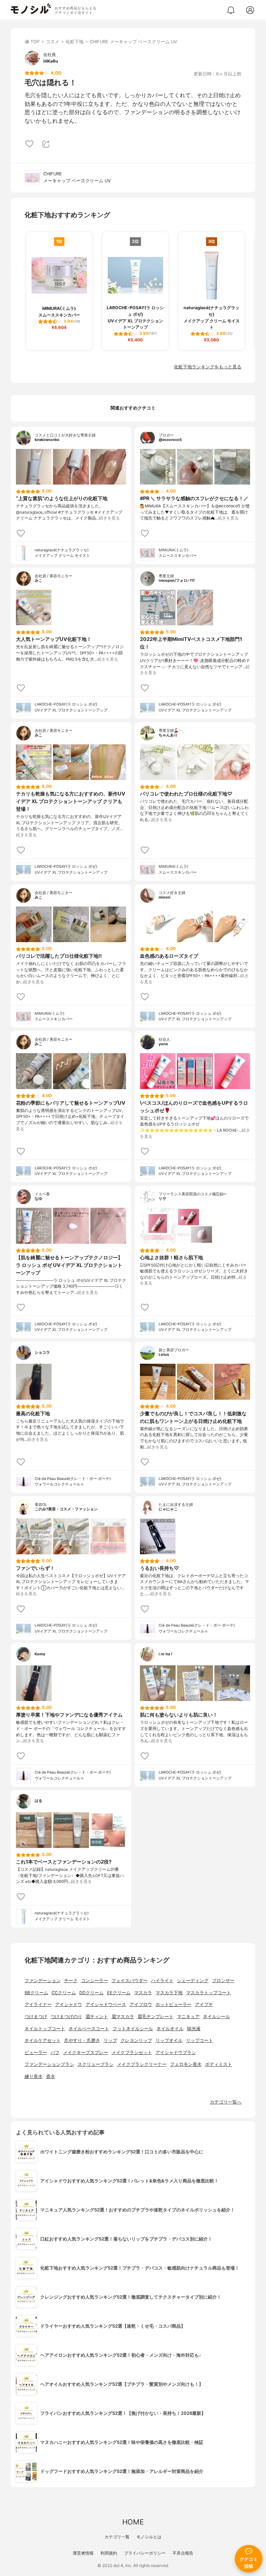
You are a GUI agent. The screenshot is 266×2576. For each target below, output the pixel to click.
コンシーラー (95, 1981)
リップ (110, 2040)
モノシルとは (149, 2537)
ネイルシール (216, 2017)
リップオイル (169, 2040)
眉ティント (97, 2017)
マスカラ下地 (169, 1993)
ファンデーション (43, 1981)
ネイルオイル (170, 2029)
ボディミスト (219, 2064)
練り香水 (34, 2076)
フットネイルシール (133, 2029)
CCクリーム (64, 1993)
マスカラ (143, 1993)
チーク (71, 1981)
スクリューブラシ (96, 2064)
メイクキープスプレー (86, 2053)
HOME (133, 2522)
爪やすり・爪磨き (82, 2040)
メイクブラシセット (132, 2053)
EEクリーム (119, 1993)
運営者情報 (83, 2553)
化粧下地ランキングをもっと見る (208, 367)
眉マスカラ (123, 2017)
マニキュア (188, 2017)
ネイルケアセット (43, 2040)
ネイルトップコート (45, 2029)
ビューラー (36, 2053)
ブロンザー (223, 1981)
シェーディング (193, 1981)
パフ (55, 2053)
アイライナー (38, 2004)
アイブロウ (141, 2004)
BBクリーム (36, 1993)
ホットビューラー (174, 2004)
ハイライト (162, 1981)
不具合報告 (183, 2553)
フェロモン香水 (186, 2064)
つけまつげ (36, 2017)
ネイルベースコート (89, 2029)
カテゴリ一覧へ (226, 2102)
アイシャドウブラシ (176, 2053)
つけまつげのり (66, 2017)
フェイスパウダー (130, 1981)
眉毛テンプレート (156, 2017)
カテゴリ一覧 (117, 2537)
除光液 (194, 2029)
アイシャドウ (69, 2004)
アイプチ (204, 2004)
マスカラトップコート (209, 1993)
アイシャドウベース (106, 2004)
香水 (51, 2076)
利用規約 (109, 2553)
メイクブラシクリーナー (142, 2064)
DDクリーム (91, 1993)
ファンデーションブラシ (49, 2064)
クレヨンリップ (136, 2040)
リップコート (199, 2040)
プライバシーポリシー (145, 2553)
